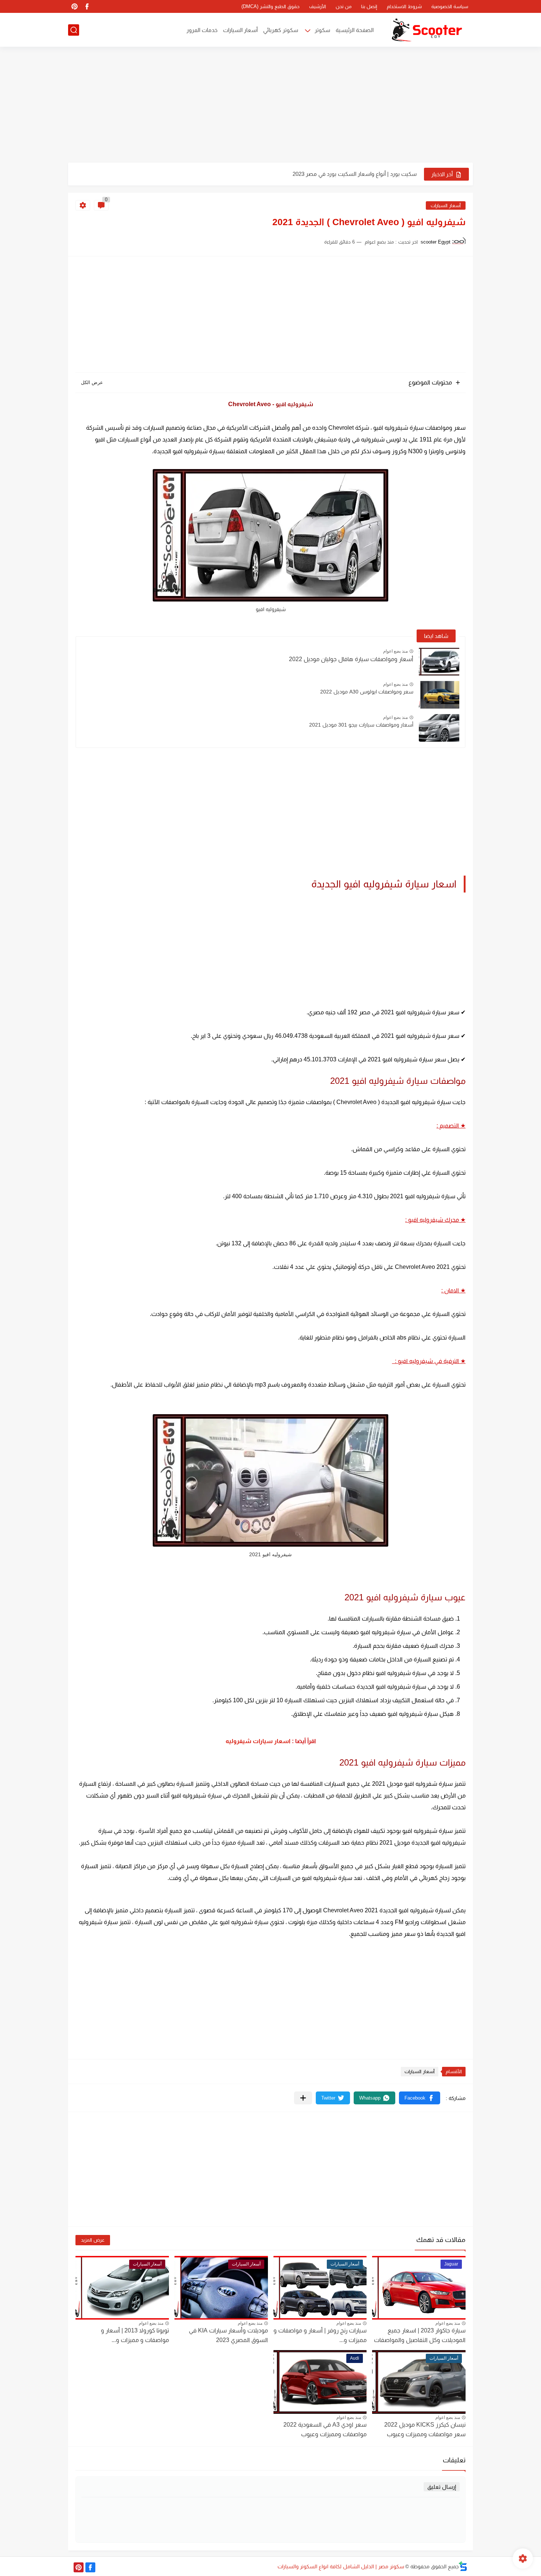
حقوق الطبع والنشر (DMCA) (270, 6)
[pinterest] (74, 6)
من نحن (344, 6)
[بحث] (74, 30)
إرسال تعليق (442, 2487)
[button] (420, 2098)
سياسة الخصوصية (450, 6)
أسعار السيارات (240, 30)
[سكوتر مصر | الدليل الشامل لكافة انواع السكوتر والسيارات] (427, 30)
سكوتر (322, 30)
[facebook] (87, 6)
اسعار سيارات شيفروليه (258, 1741)
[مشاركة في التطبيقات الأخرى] (303, 2098)
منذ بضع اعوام (395, 651)
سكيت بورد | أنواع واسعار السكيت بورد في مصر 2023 (355, 174)
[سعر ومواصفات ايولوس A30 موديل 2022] (439, 695)
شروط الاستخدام (404, 6)
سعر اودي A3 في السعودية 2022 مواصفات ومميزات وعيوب (325, 2429)
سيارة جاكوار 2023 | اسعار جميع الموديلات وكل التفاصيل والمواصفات (420, 2335)
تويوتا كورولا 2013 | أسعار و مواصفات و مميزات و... (135, 2335)
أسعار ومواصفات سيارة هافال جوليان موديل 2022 (351, 659)
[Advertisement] (270, 106)
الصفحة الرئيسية (355, 30)
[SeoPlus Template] (463, 2566)
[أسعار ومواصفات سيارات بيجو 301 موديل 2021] (439, 728)
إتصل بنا (369, 6)
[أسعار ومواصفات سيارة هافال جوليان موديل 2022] (439, 662)
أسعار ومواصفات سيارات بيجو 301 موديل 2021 (361, 725)
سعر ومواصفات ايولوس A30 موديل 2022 (367, 692)
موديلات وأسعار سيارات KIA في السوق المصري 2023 (228, 2335)
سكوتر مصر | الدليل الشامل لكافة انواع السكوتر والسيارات (341, 2566)
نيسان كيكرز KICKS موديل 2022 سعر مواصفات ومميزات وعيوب (425, 2429)
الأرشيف (318, 6)
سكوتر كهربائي (281, 30)
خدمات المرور (202, 30)
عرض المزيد (93, 2240)
